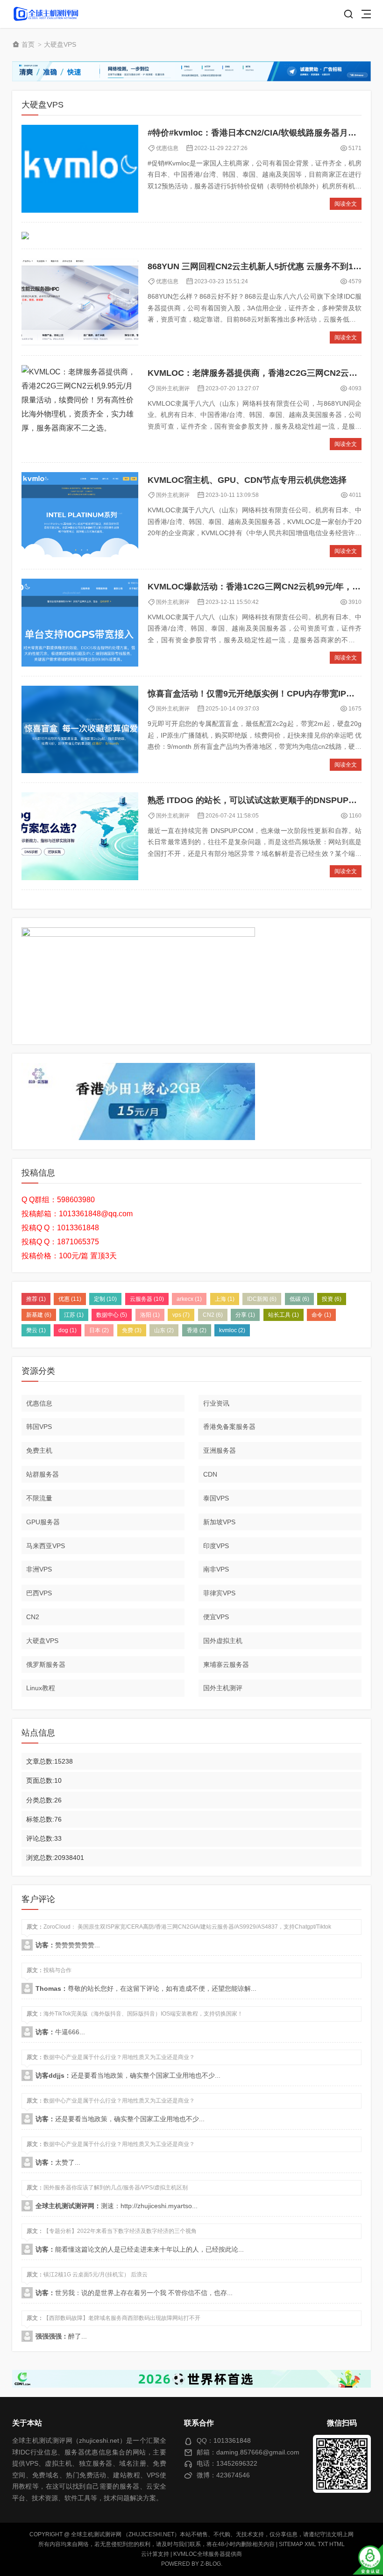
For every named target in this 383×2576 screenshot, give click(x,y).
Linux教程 (41, 1688)
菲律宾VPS (219, 1593)
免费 (132, 1330)
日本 (99, 1330)
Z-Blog (211, 2564)
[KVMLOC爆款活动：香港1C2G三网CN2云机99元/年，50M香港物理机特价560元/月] (80, 623)
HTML (337, 2544)
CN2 (213, 1315)
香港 (197, 1330)
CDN (210, 1474)
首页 (28, 44)
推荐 (36, 1299)
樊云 (36, 1330)
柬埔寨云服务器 (226, 1665)
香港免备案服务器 (229, 1427)
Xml (310, 2544)
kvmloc (232, 1330)
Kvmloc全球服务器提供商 (208, 2554)
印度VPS (216, 1546)
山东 (164, 1330)
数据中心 (112, 1315)
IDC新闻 (262, 1299)
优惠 (70, 1299)
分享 (245, 1315)
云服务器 (147, 1299)
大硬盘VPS (60, 44)
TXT (323, 2544)
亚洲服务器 (220, 1450)
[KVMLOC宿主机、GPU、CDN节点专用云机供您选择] (80, 516)
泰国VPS (216, 1498)
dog (67, 1330)
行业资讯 (216, 1403)
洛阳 (150, 1315)
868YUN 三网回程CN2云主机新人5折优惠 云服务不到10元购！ (265, 266)
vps (181, 1315)
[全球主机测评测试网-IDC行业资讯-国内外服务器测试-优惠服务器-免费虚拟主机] (46, 14)
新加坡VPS (219, 1522)
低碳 (299, 1299)
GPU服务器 (43, 1522)
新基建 (39, 1315)
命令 (321, 1315)
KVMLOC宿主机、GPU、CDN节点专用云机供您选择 (247, 480)
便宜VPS (216, 1617)
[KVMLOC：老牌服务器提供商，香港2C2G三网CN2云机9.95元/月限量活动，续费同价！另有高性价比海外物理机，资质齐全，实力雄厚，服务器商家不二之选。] (80, 409)
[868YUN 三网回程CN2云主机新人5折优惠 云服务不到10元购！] (80, 302)
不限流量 (39, 1498)
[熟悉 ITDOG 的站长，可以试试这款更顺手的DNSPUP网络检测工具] (80, 836)
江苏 (74, 1315)
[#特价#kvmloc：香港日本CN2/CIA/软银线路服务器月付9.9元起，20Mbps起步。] (80, 169)
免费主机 (39, 1450)
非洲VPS (39, 1569)
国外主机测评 (173, 388)
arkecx (189, 1299)
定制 (105, 1299)
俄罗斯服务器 (46, 1665)
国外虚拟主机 (223, 1641)
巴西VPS (39, 1593)
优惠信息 (167, 148)
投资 (332, 1299)
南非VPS (216, 1569)
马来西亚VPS (46, 1546)
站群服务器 (43, 1474)
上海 (225, 1299)
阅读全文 (346, 204)
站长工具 (284, 1315)
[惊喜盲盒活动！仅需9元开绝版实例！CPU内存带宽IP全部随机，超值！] (80, 730)
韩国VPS (39, 1427)
